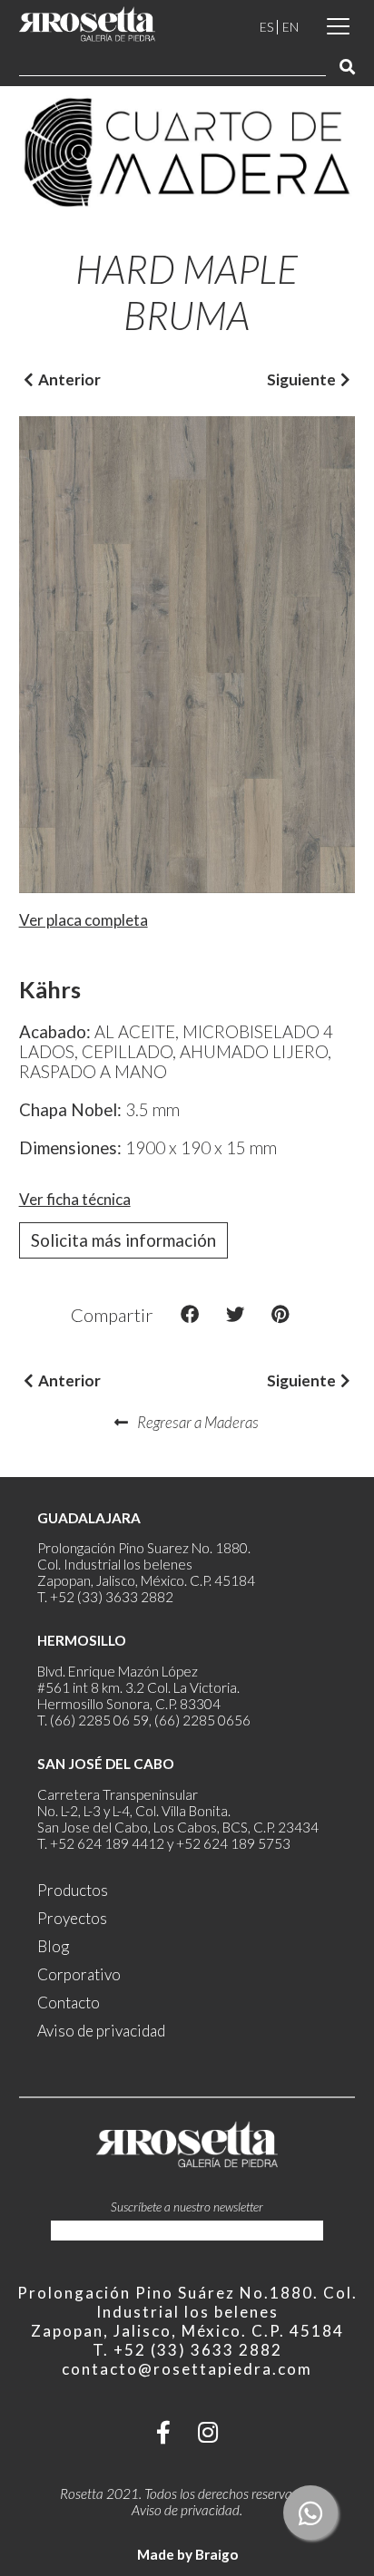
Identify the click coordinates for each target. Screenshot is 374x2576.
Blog (53, 1946)
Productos (73, 1890)
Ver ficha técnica (75, 1199)
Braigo (217, 2554)
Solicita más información (123, 1240)
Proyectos (72, 1918)
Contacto (69, 2002)
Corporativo (79, 1974)
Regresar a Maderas (198, 1422)
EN (290, 27)
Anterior (69, 379)
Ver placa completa (84, 920)
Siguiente (301, 379)
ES (266, 27)
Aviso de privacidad (101, 2031)
